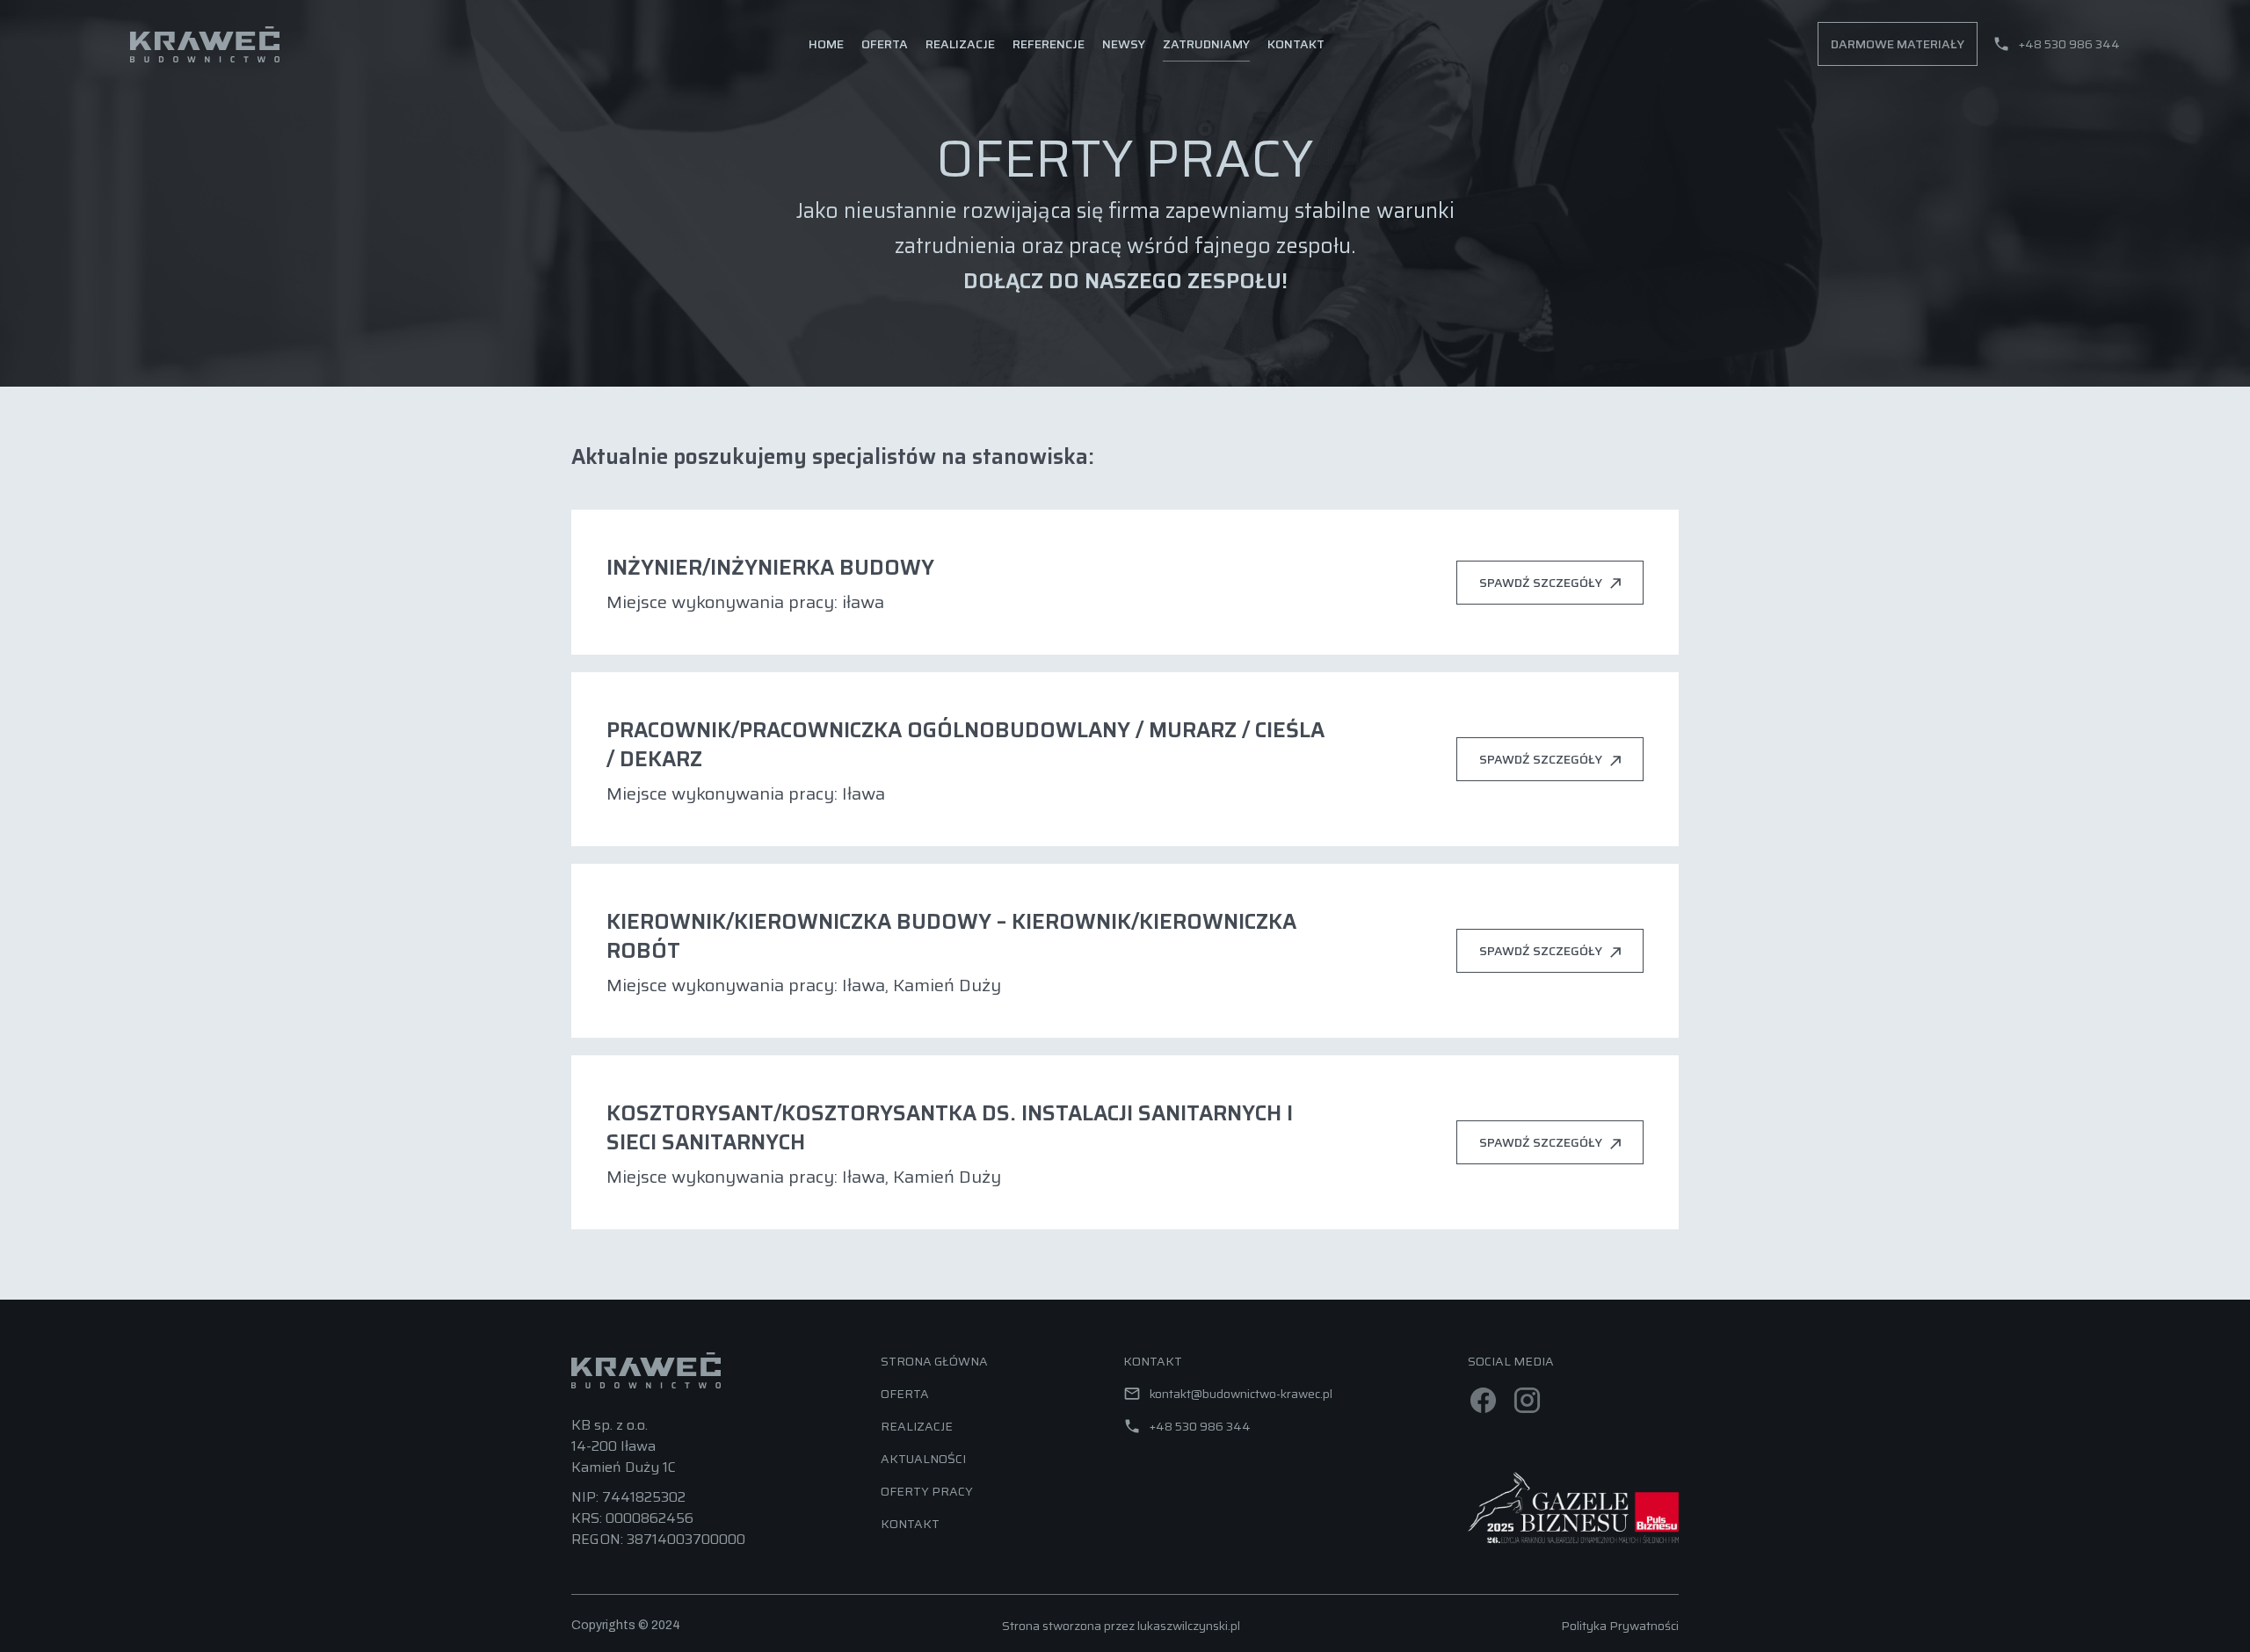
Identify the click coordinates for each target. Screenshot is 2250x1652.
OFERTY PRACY (927, 1491)
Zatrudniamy (1206, 44)
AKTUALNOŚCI (923, 1459)
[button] (885, 44)
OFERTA (905, 1394)
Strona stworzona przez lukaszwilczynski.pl (1121, 1626)
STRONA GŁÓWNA (934, 1361)
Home (826, 44)
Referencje (1049, 44)
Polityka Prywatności (1620, 1626)
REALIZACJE (917, 1426)
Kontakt (1296, 44)
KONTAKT (910, 1524)
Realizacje (960, 44)
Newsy (1124, 44)
